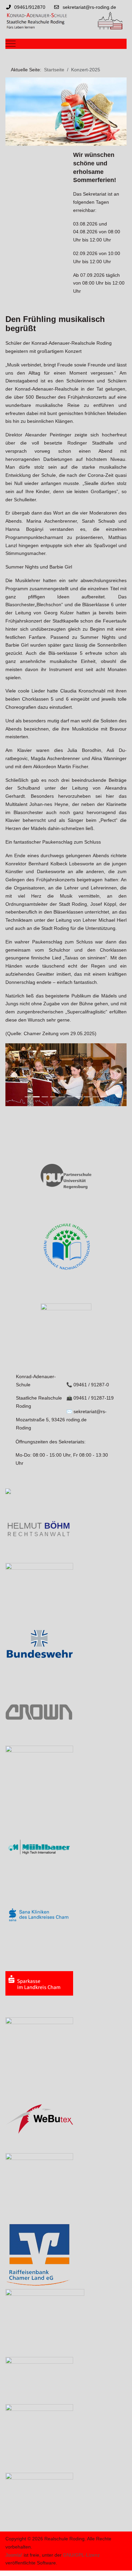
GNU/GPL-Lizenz (81, 2555)
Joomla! (14, 2555)
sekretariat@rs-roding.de (89, 7)
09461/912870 (30, 7)
